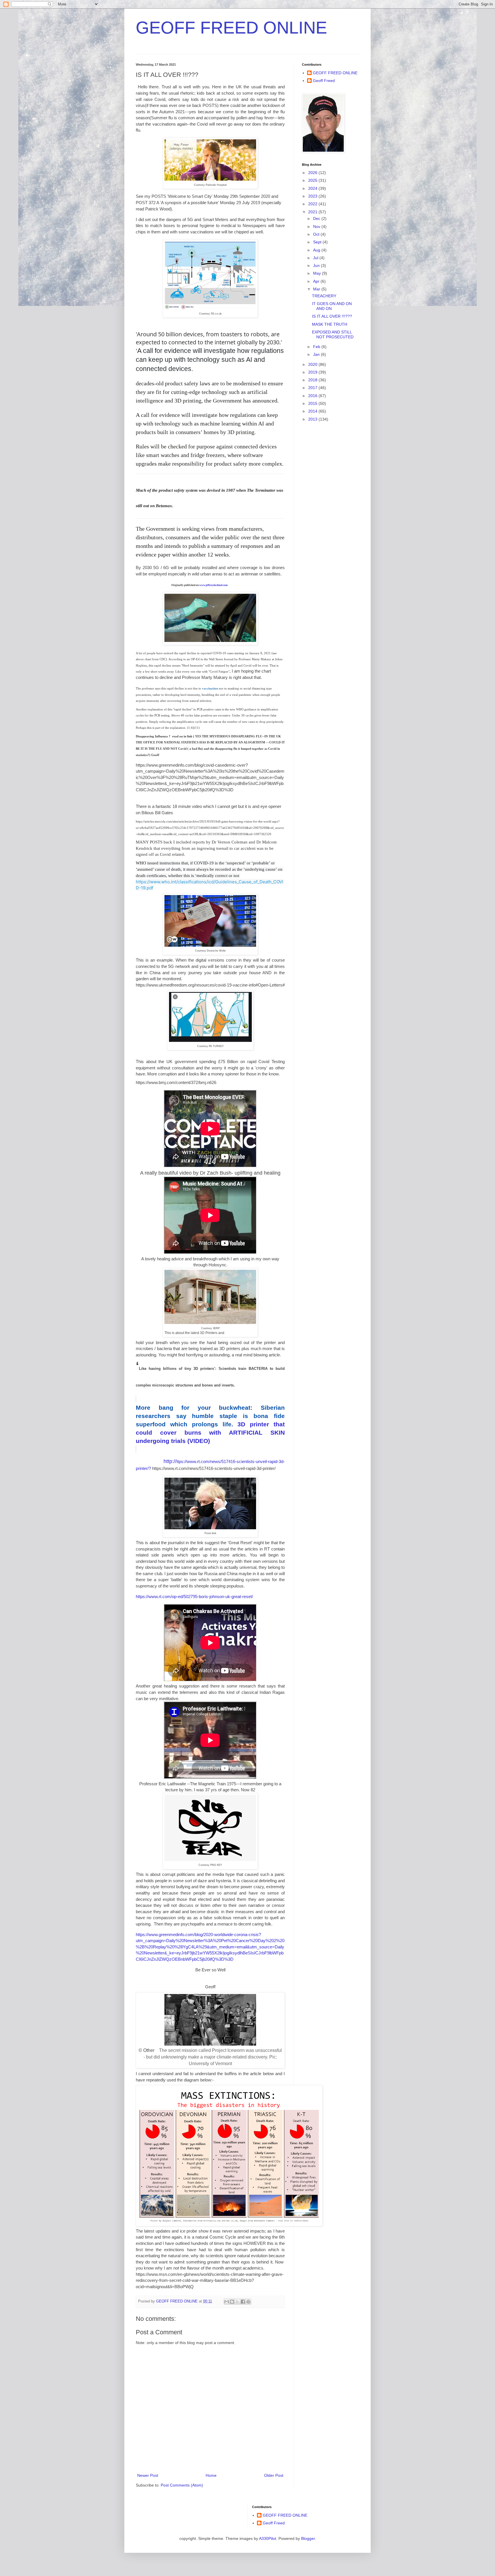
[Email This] (227, 2302)
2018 (313, 380)
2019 (313, 372)
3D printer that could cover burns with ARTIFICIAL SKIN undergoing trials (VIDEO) (210, 1424)
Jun (317, 265)
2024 (313, 188)
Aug (317, 250)
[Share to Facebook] (243, 2302)
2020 (313, 364)
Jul (316, 258)
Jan (317, 354)
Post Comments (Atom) (182, 2485)
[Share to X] (237, 2302)
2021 (313, 212)
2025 (313, 180)
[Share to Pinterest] (248, 2302)
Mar (317, 289)
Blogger (308, 2538)
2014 (313, 411)
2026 (313, 173)
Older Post (274, 2475)
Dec (317, 218)
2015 (313, 403)
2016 (313, 396)
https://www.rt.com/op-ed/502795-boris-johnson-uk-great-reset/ (194, 1596)
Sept (318, 242)
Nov (317, 226)
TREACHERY (324, 296)
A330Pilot (268, 2538)
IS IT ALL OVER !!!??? (332, 316)
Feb (317, 347)
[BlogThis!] (232, 2302)
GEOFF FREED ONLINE (231, 28)
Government (227, 401)
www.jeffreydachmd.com (214, 585)
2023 (313, 196)
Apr (317, 281)
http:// (170, 1461)
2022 (313, 204)
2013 (313, 419)
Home (211, 2475)
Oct (317, 234)
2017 (313, 388)
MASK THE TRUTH (330, 324)
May (318, 273)
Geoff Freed (324, 81)
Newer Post (148, 2475)
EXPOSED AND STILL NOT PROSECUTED (333, 334)
